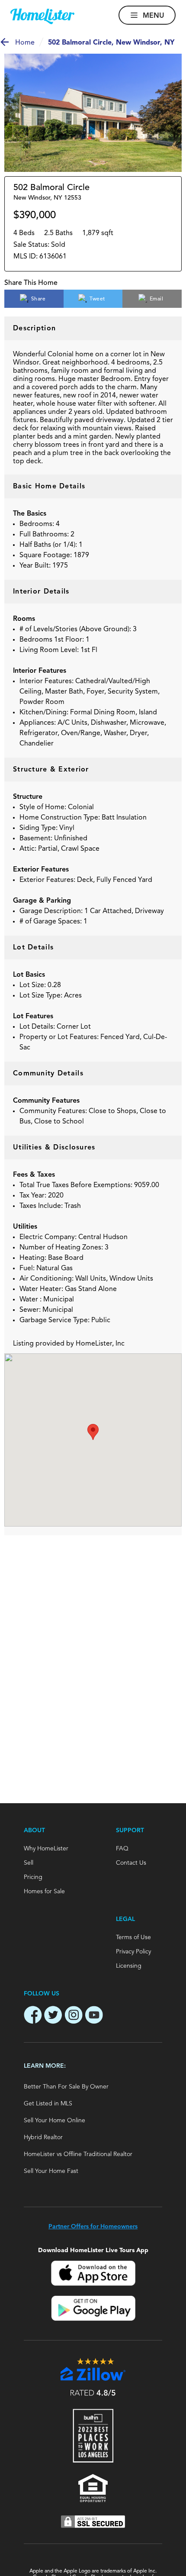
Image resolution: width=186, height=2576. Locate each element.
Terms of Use (133, 1937)
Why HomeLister (46, 1849)
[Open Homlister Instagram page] (74, 2016)
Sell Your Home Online (55, 2121)
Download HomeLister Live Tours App (93, 2250)
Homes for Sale (44, 1892)
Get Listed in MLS (48, 2104)
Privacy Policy (133, 1952)
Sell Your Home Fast (51, 2171)
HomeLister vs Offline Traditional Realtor (78, 2154)
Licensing (129, 1966)
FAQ (122, 1849)
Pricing (33, 1877)
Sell (29, 1863)
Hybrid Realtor (43, 2137)
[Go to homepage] (42, 16)
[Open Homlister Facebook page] (33, 2016)
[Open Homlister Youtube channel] (94, 2016)
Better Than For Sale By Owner (66, 2087)
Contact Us (131, 1863)
